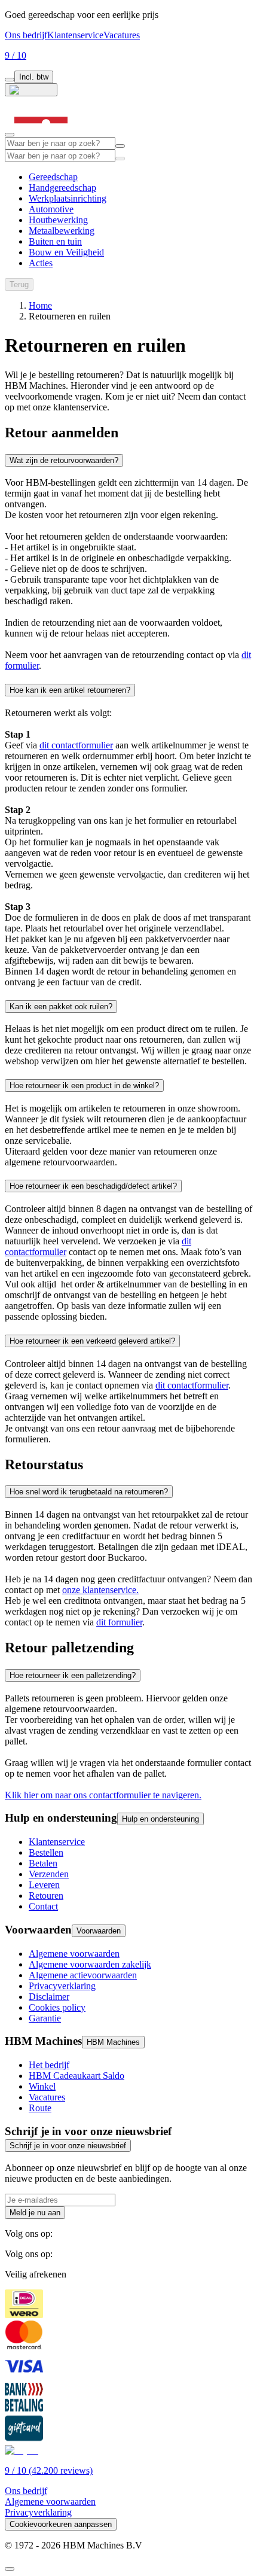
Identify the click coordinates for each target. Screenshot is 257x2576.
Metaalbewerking (62, 231)
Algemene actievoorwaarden (83, 1975)
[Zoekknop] (120, 146)
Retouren (46, 1896)
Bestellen (46, 1852)
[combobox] (60, 143)
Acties (41, 263)
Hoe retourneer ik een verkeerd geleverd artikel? (92, 1341)
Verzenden (49, 1874)
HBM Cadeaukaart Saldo (77, 2076)
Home (40, 305)
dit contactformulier (76, 745)
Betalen (43, 1863)
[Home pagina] (41, 131)
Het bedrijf (49, 2065)
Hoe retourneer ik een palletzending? (73, 1675)
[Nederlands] (31, 90)
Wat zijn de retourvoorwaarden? (64, 460)
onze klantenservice (99, 1590)
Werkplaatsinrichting (68, 198)
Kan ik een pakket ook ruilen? (61, 1007)
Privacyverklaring (62, 1986)
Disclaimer (49, 1997)
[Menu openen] (10, 135)
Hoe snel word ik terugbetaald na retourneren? (89, 1492)
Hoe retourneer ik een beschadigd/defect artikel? (93, 1186)
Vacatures (122, 35)
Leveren (44, 1885)
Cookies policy (57, 2007)
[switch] (10, 80)
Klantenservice (75, 35)
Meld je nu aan (35, 2213)
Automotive (51, 209)
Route (40, 2108)
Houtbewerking (58, 220)
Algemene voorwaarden (74, 1954)
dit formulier (119, 1622)
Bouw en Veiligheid (66, 252)
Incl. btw (34, 77)
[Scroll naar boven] (10, 2569)
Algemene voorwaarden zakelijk (90, 1964)
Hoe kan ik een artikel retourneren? (70, 690)
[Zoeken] (120, 159)
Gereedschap (53, 177)
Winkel (42, 2086)
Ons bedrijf (26, 35)
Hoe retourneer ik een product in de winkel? (84, 1085)
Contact (43, 1906)
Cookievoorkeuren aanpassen (61, 2524)
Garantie (45, 2018)
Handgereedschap (62, 188)
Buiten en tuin (55, 241)
